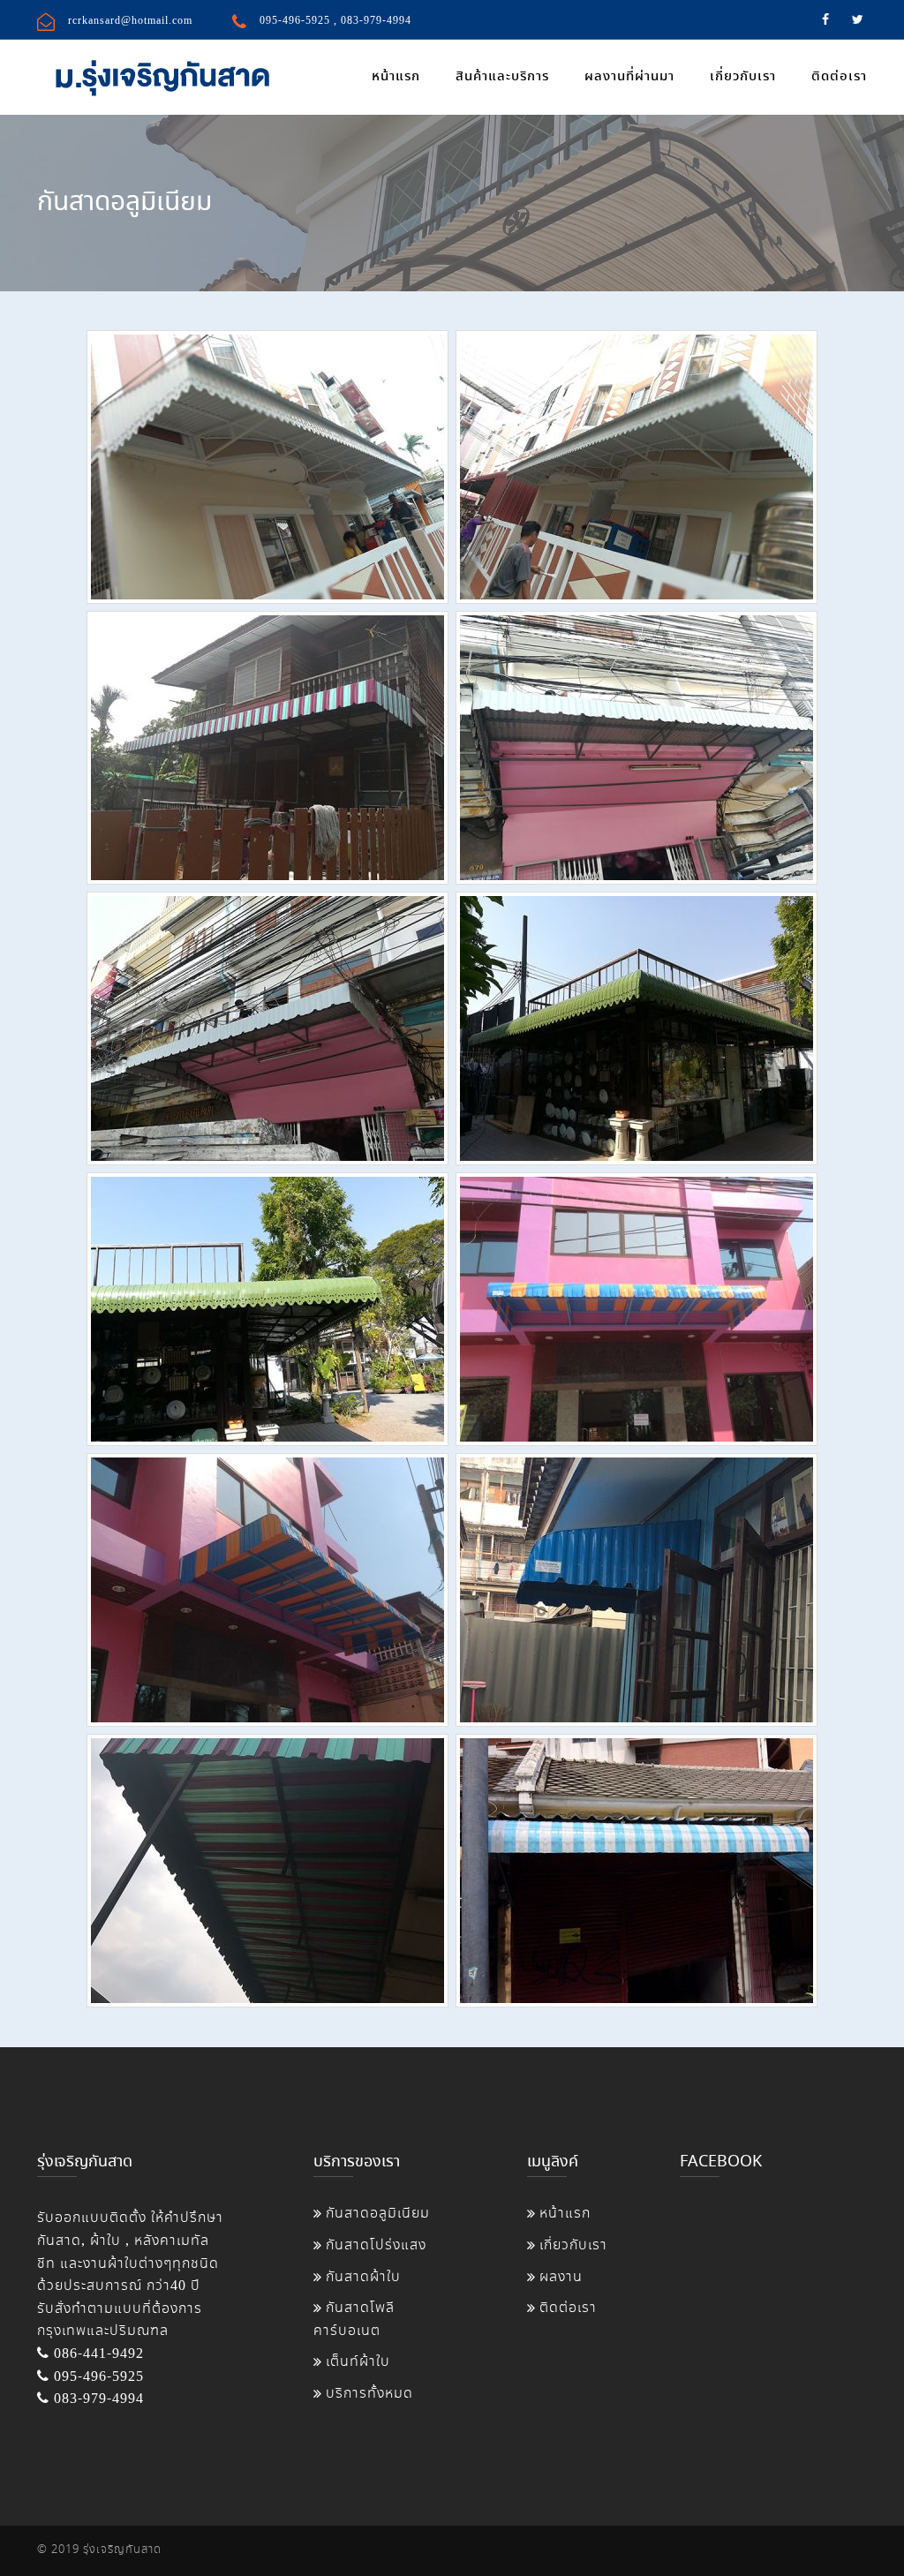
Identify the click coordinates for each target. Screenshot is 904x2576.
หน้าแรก (396, 77)
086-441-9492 (97, 2354)
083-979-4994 (376, 21)
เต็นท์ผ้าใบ (358, 2362)
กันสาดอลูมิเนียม (378, 2214)
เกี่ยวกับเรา (743, 77)
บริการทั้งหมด (369, 2394)
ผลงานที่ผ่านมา (629, 77)
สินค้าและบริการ (502, 77)
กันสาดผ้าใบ (363, 2277)
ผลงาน (561, 2277)
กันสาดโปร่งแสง (376, 2245)
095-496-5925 (295, 21)
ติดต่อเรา (839, 77)
